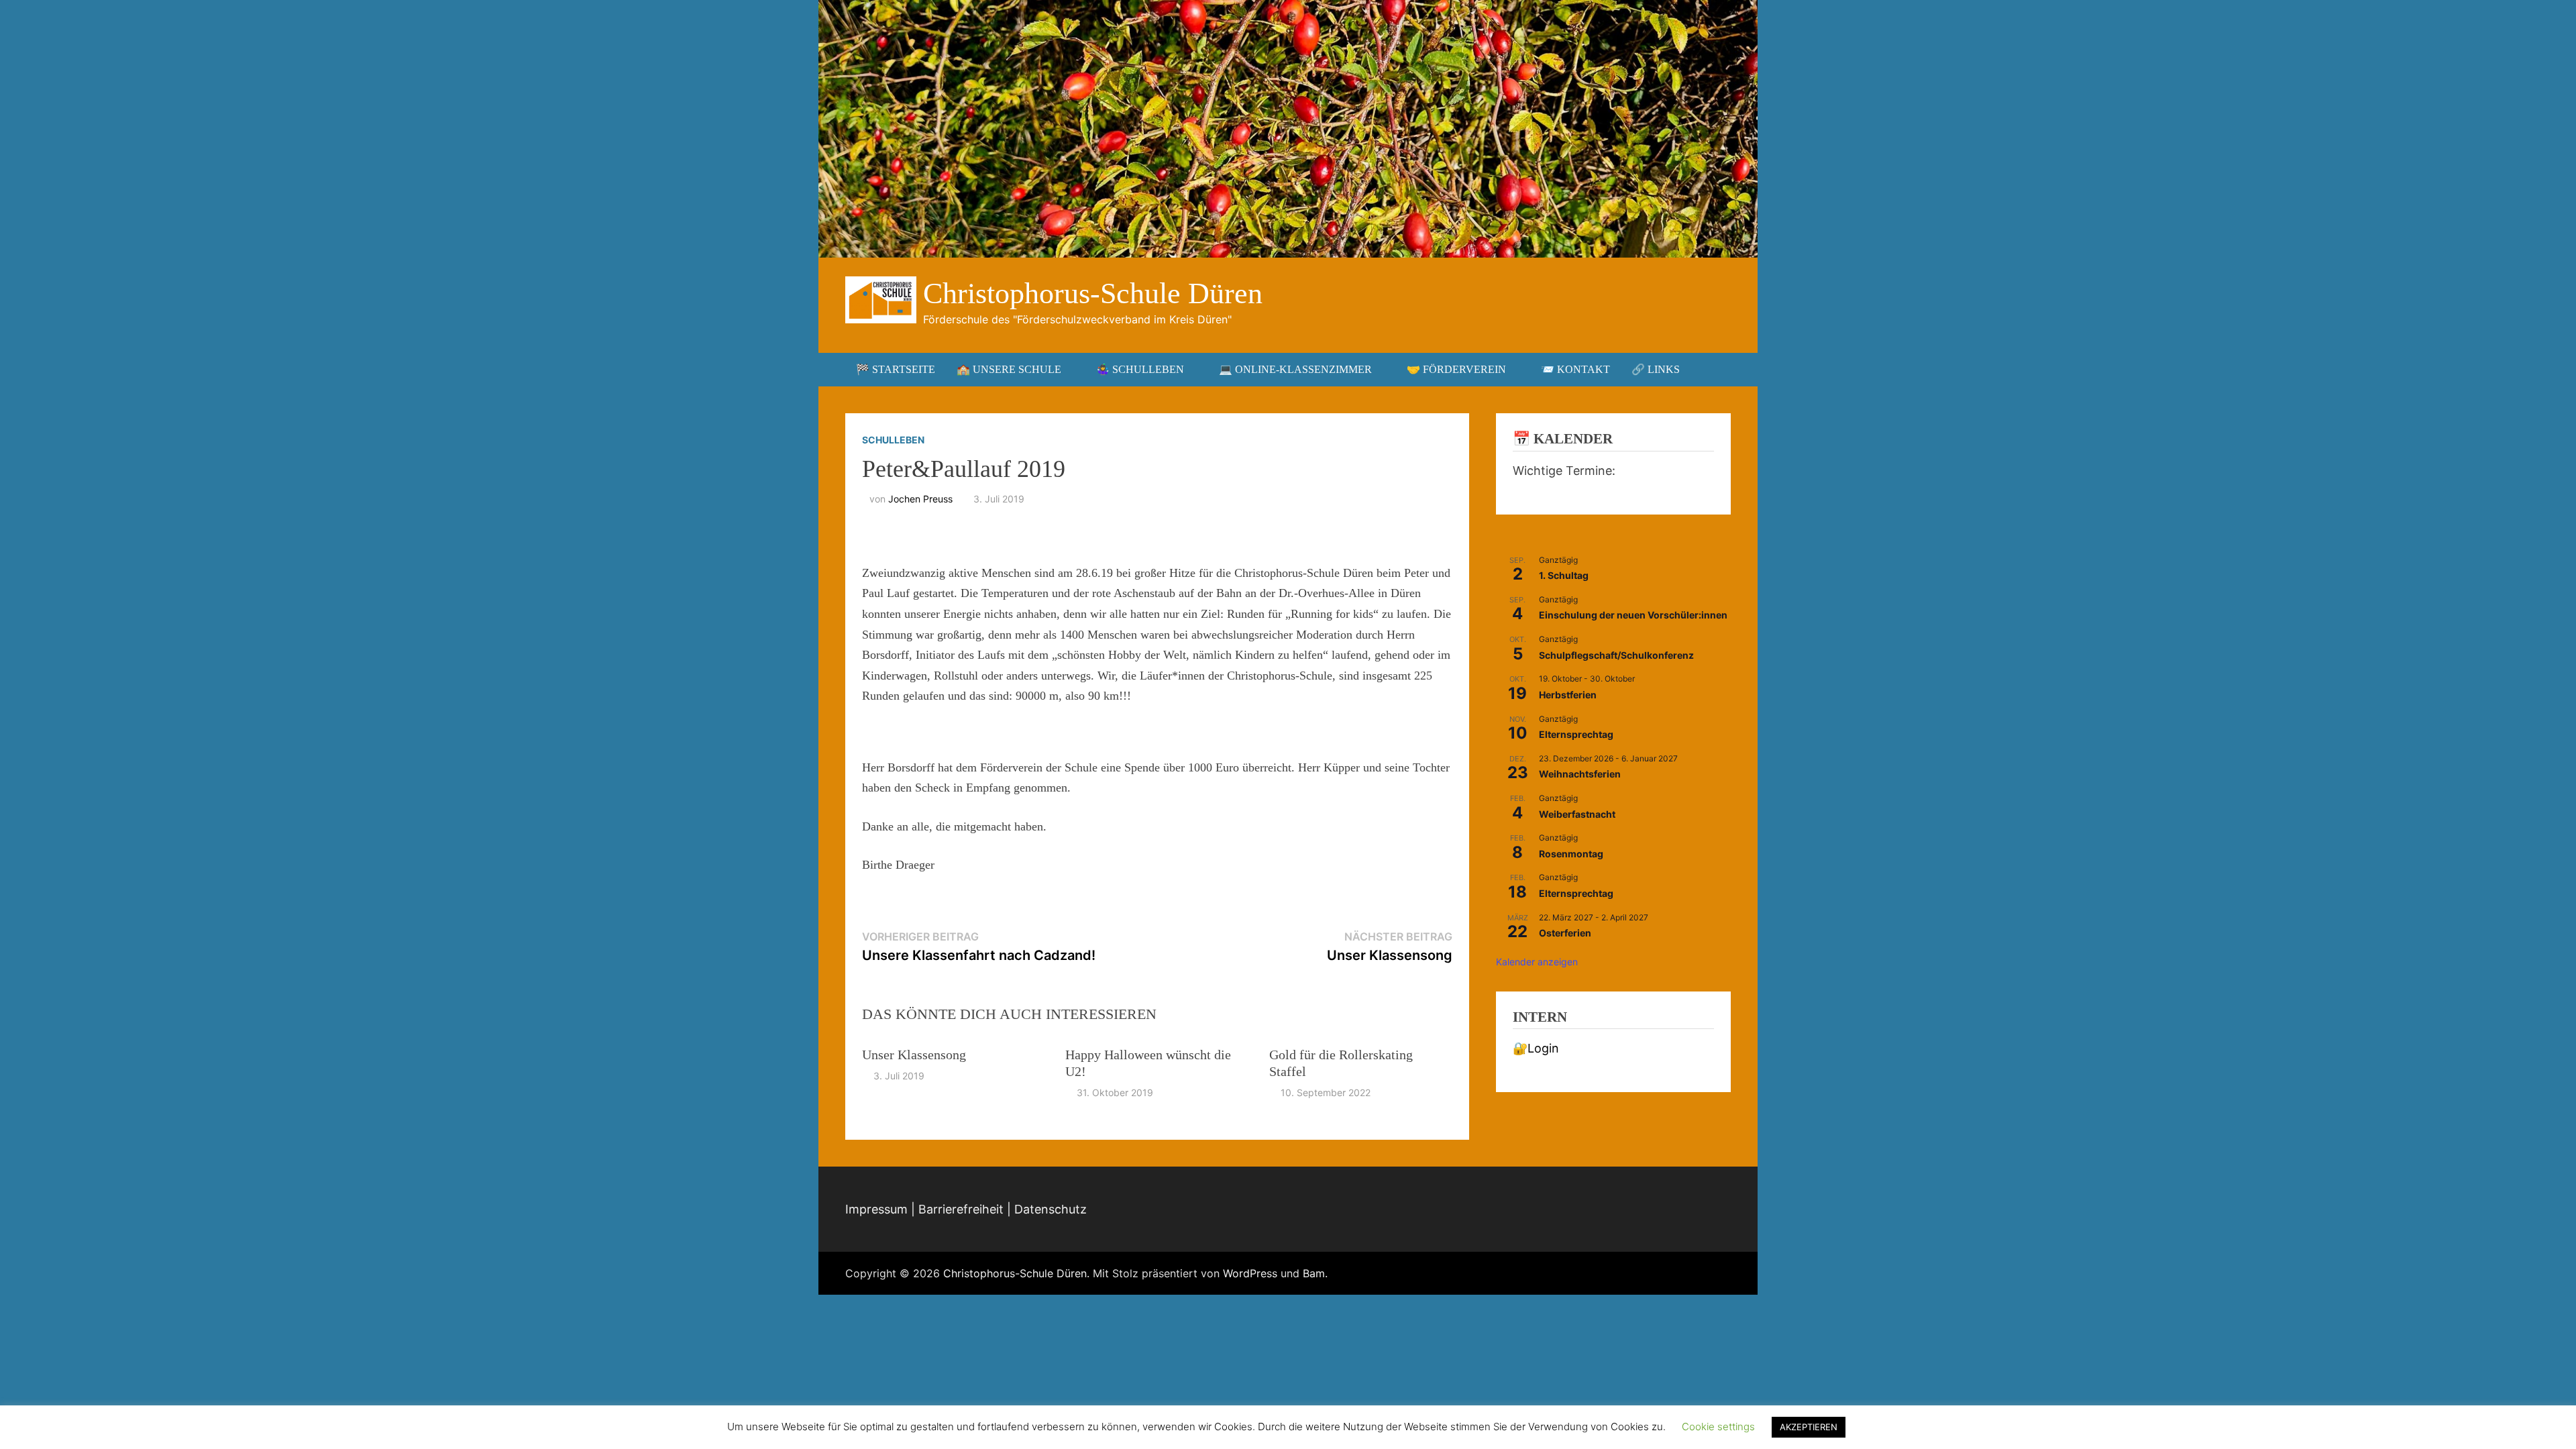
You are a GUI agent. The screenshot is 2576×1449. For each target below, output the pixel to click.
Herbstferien (1568, 695)
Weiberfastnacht (1577, 814)
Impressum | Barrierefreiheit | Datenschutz (966, 1209)
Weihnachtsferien (1580, 774)
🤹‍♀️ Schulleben (1140, 369)
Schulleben (893, 440)
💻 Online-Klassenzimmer (1295, 369)
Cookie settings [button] (1718, 1427)
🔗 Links (1656, 369)
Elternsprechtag (1576, 734)
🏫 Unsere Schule (1009, 369)
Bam (1314, 1273)
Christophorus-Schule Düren (1093, 293)
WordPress (1250, 1273)
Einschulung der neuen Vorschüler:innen (1633, 615)
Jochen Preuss (920, 499)
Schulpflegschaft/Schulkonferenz (1616, 655)
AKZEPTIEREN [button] (1809, 1427)
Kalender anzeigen (1537, 962)
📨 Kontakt (1575, 369)
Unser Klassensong (914, 1055)
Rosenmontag (1571, 854)
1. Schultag (1564, 575)
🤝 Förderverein (1456, 369)
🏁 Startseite (896, 369)
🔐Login (1536, 1048)
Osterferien (1565, 933)
